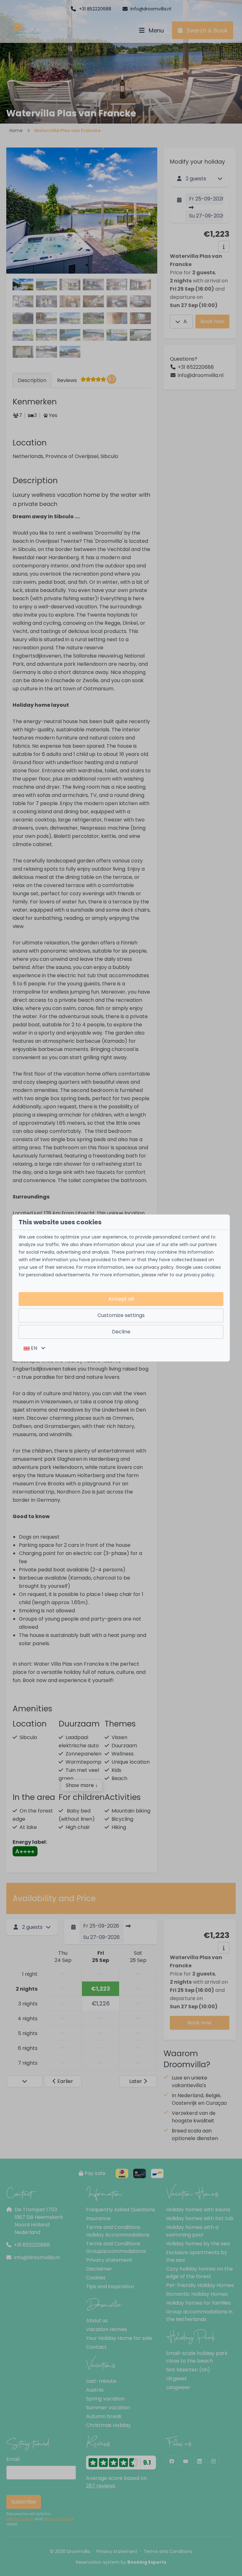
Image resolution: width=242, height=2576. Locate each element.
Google (184, 1267)
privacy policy (158, 1267)
